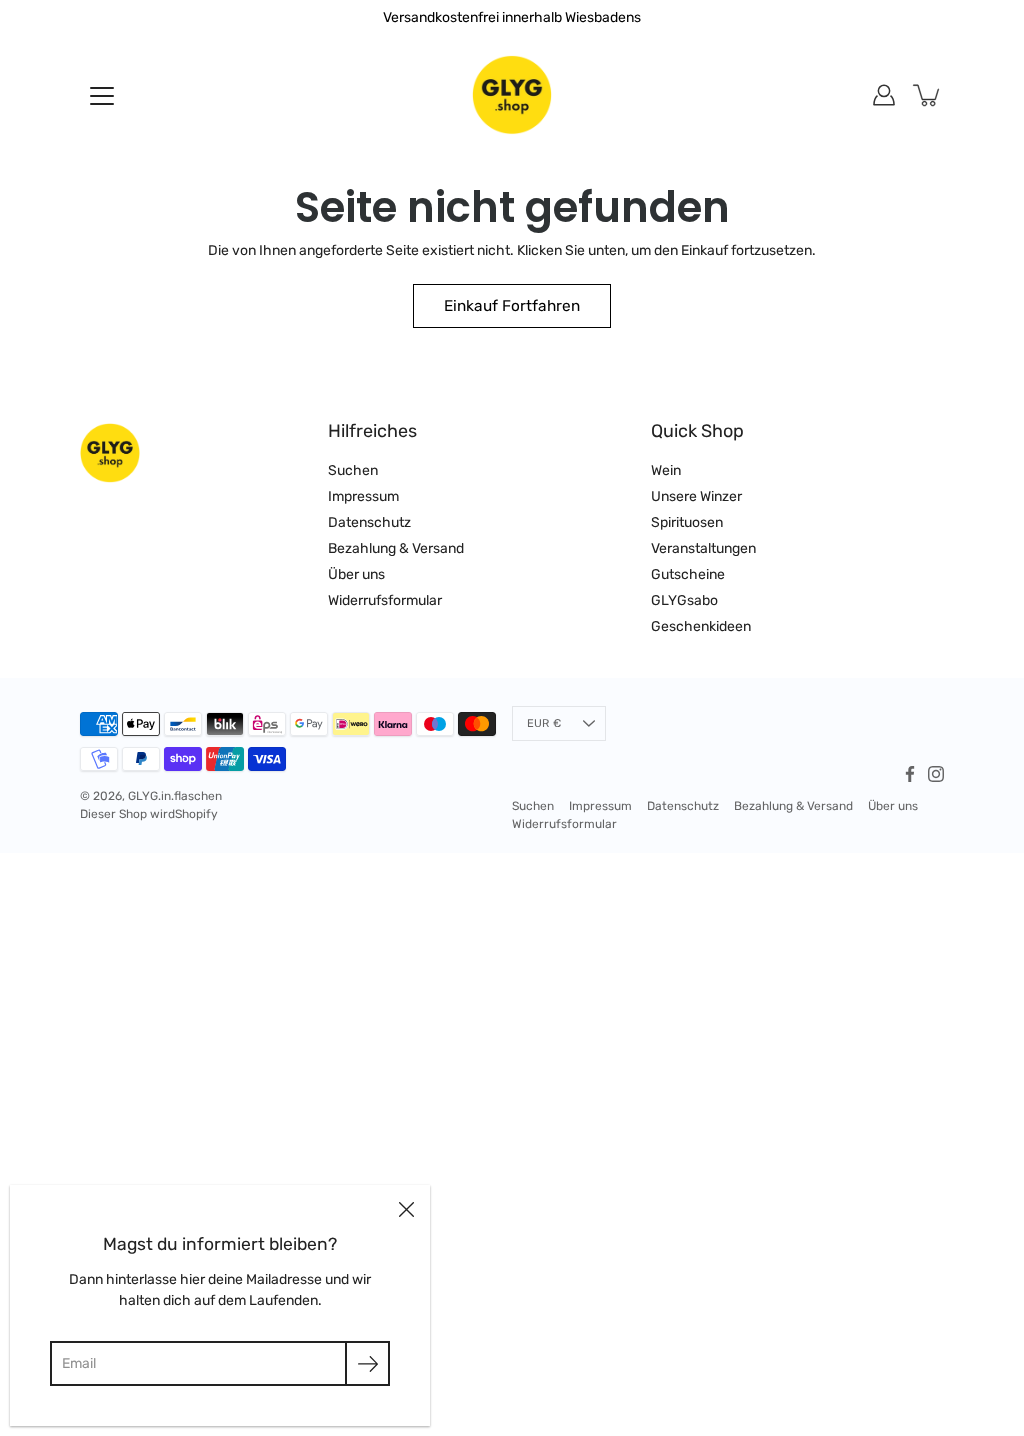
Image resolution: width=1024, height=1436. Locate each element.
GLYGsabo (684, 600)
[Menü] (102, 96)
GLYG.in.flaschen (175, 796)
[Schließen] (406, 1209)
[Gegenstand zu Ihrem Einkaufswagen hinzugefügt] (928, 95)
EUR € (544, 723)
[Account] (884, 95)
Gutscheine (688, 574)
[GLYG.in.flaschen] (512, 95)
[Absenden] (367, 1363)
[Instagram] (936, 774)
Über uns (356, 574)
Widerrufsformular (385, 600)
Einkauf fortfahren (512, 306)
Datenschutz (369, 522)
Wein (666, 470)
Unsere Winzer (696, 496)
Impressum (363, 496)
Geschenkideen (701, 626)
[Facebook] (910, 774)
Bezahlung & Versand (396, 548)
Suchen (353, 470)
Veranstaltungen (703, 548)
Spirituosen (687, 522)
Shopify (196, 814)
